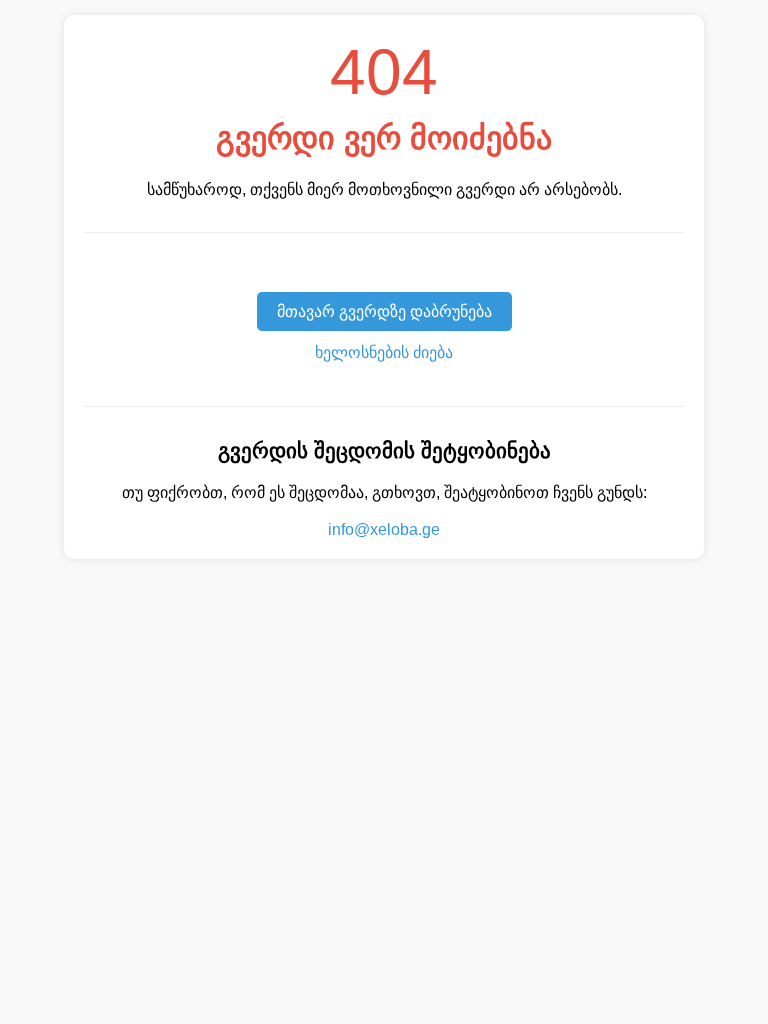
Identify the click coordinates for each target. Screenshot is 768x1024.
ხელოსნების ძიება (384, 352)
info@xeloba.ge (384, 529)
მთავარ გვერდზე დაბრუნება (384, 311)
